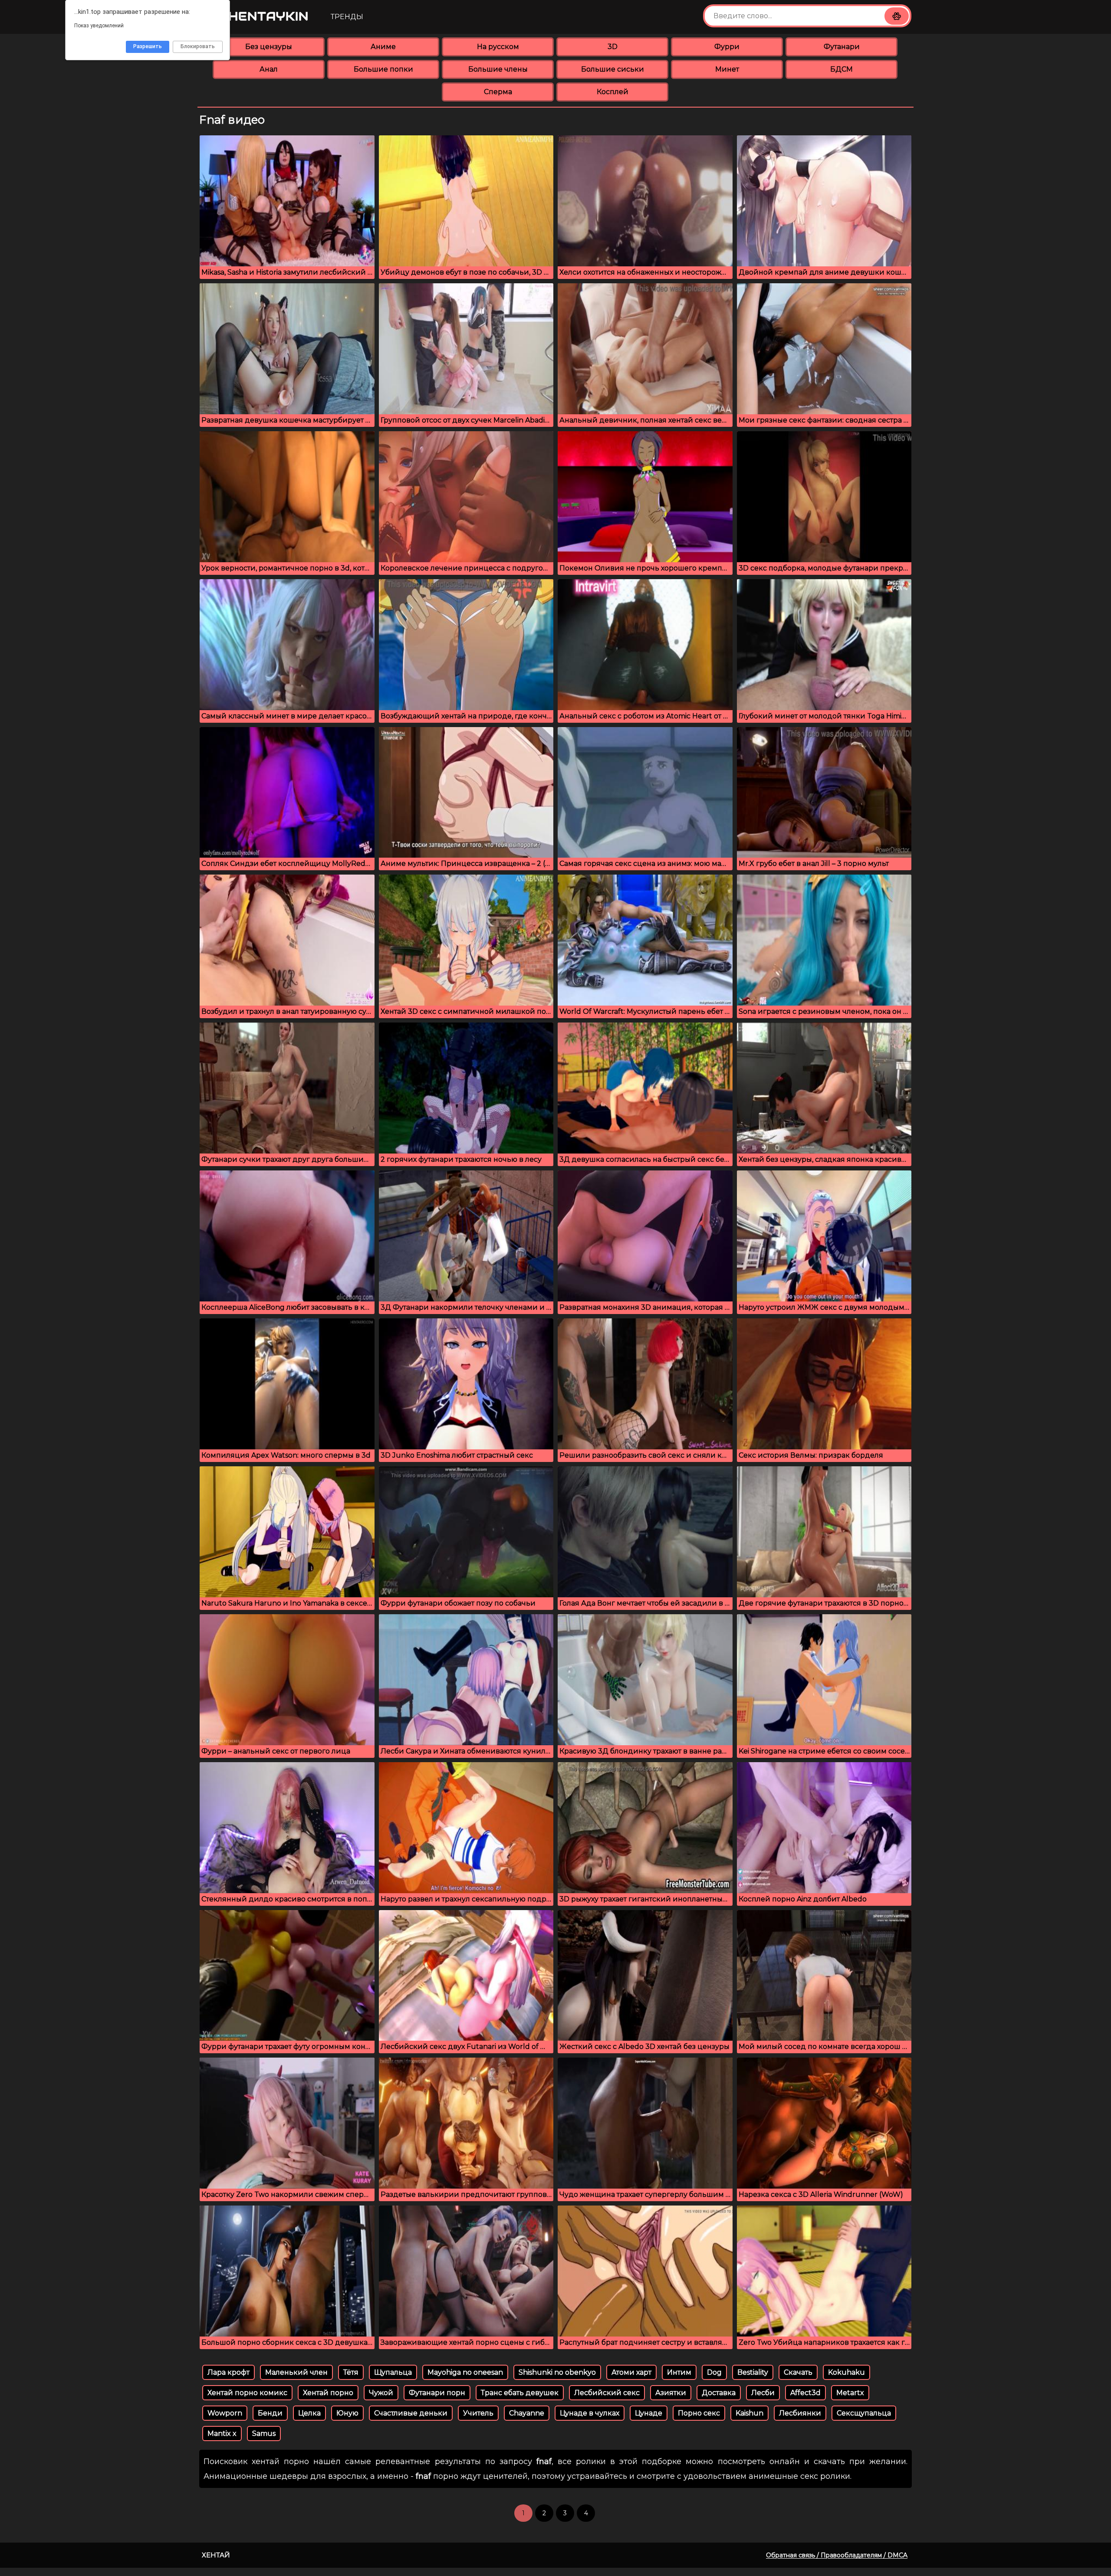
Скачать (798, 2372)
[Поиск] (897, 16)
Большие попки (383, 69)
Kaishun (749, 2413)
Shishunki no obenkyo (557, 2372)
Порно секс (699, 2413)
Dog (714, 2372)
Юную (347, 2413)
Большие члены (498, 69)
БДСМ (841, 69)
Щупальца (393, 2372)
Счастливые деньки (411, 2413)
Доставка (719, 2393)
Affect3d (805, 2393)
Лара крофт (228, 2372)
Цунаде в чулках (590, 2413)
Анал (269, 69)
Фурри (727, 47)
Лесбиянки (800, 2413)
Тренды (347, 17)
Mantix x (222, 2433)
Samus (264, 2433)
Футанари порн (437, 2393)
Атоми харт (631, 2372)
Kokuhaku (846, 2372)
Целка (309, 2413)
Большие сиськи (613, 69)
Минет (727, 69)
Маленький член (296, 2372)
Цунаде (649, 2413)
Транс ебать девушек (520, 2393)
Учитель (478, 2413)
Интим (679, 2372)
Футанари (842, 47)
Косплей (613, 92)
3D (613, 47)
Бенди (270, 2413)
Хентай (216, 2555)
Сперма (498, 92)
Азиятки (671, 2393)
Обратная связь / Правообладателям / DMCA (837, 2555)
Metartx (850, 2393)
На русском (498, 47)
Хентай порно (328, 2393)
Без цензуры (269, 47)
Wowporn (225, 2413)
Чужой (381, 2393)
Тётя (351, 2372)
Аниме (383, 47)
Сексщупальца (864, 2413)
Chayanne (527, 2413)
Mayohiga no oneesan (465, 2372)
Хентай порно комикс (247, 2393)
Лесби (763, 2393)
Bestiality (753, 2372)
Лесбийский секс (607, 2393)
